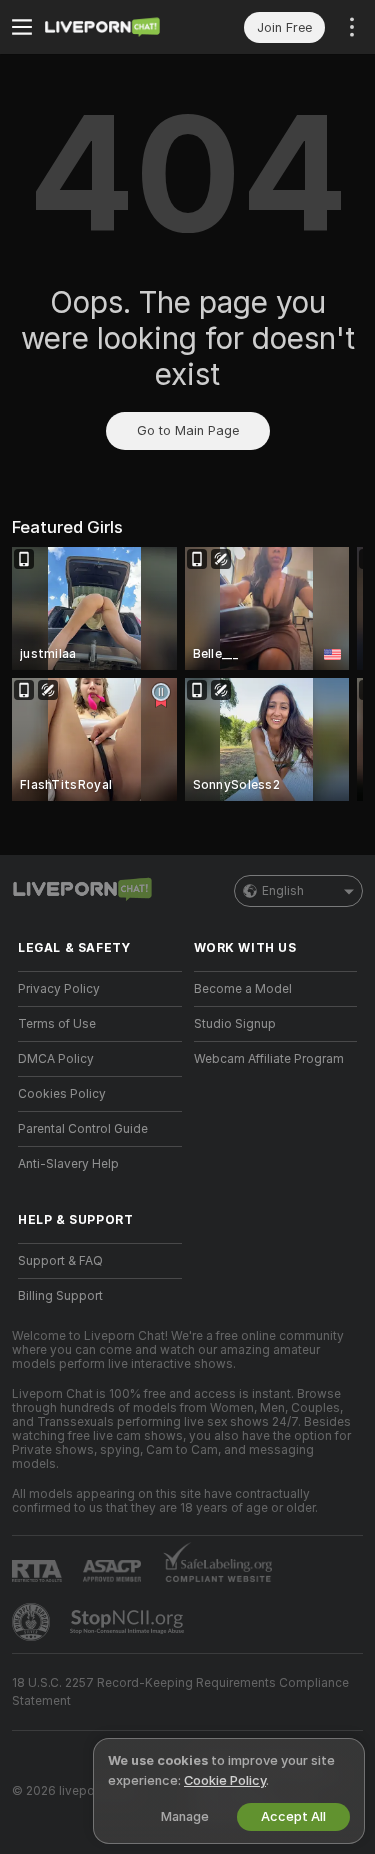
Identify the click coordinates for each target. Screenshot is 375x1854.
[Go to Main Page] (116, 27)
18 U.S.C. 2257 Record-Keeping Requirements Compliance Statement (180, 1692)
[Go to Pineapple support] (33, 1622)
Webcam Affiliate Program (269, 1059)
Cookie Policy (225, 1780)
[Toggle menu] (22, 27)
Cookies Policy (62, 1094)
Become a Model (243, 989)
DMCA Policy (56, 1059)
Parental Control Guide (83, 1129)
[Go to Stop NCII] (129, 1622)
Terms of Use (57, 1024)
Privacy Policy (59, 989)
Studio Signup (235, 1024)
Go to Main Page (188, 430)
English (283, 891)
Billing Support (60, 1296)
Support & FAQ (60, 1261)
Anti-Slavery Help (68, 1164)
